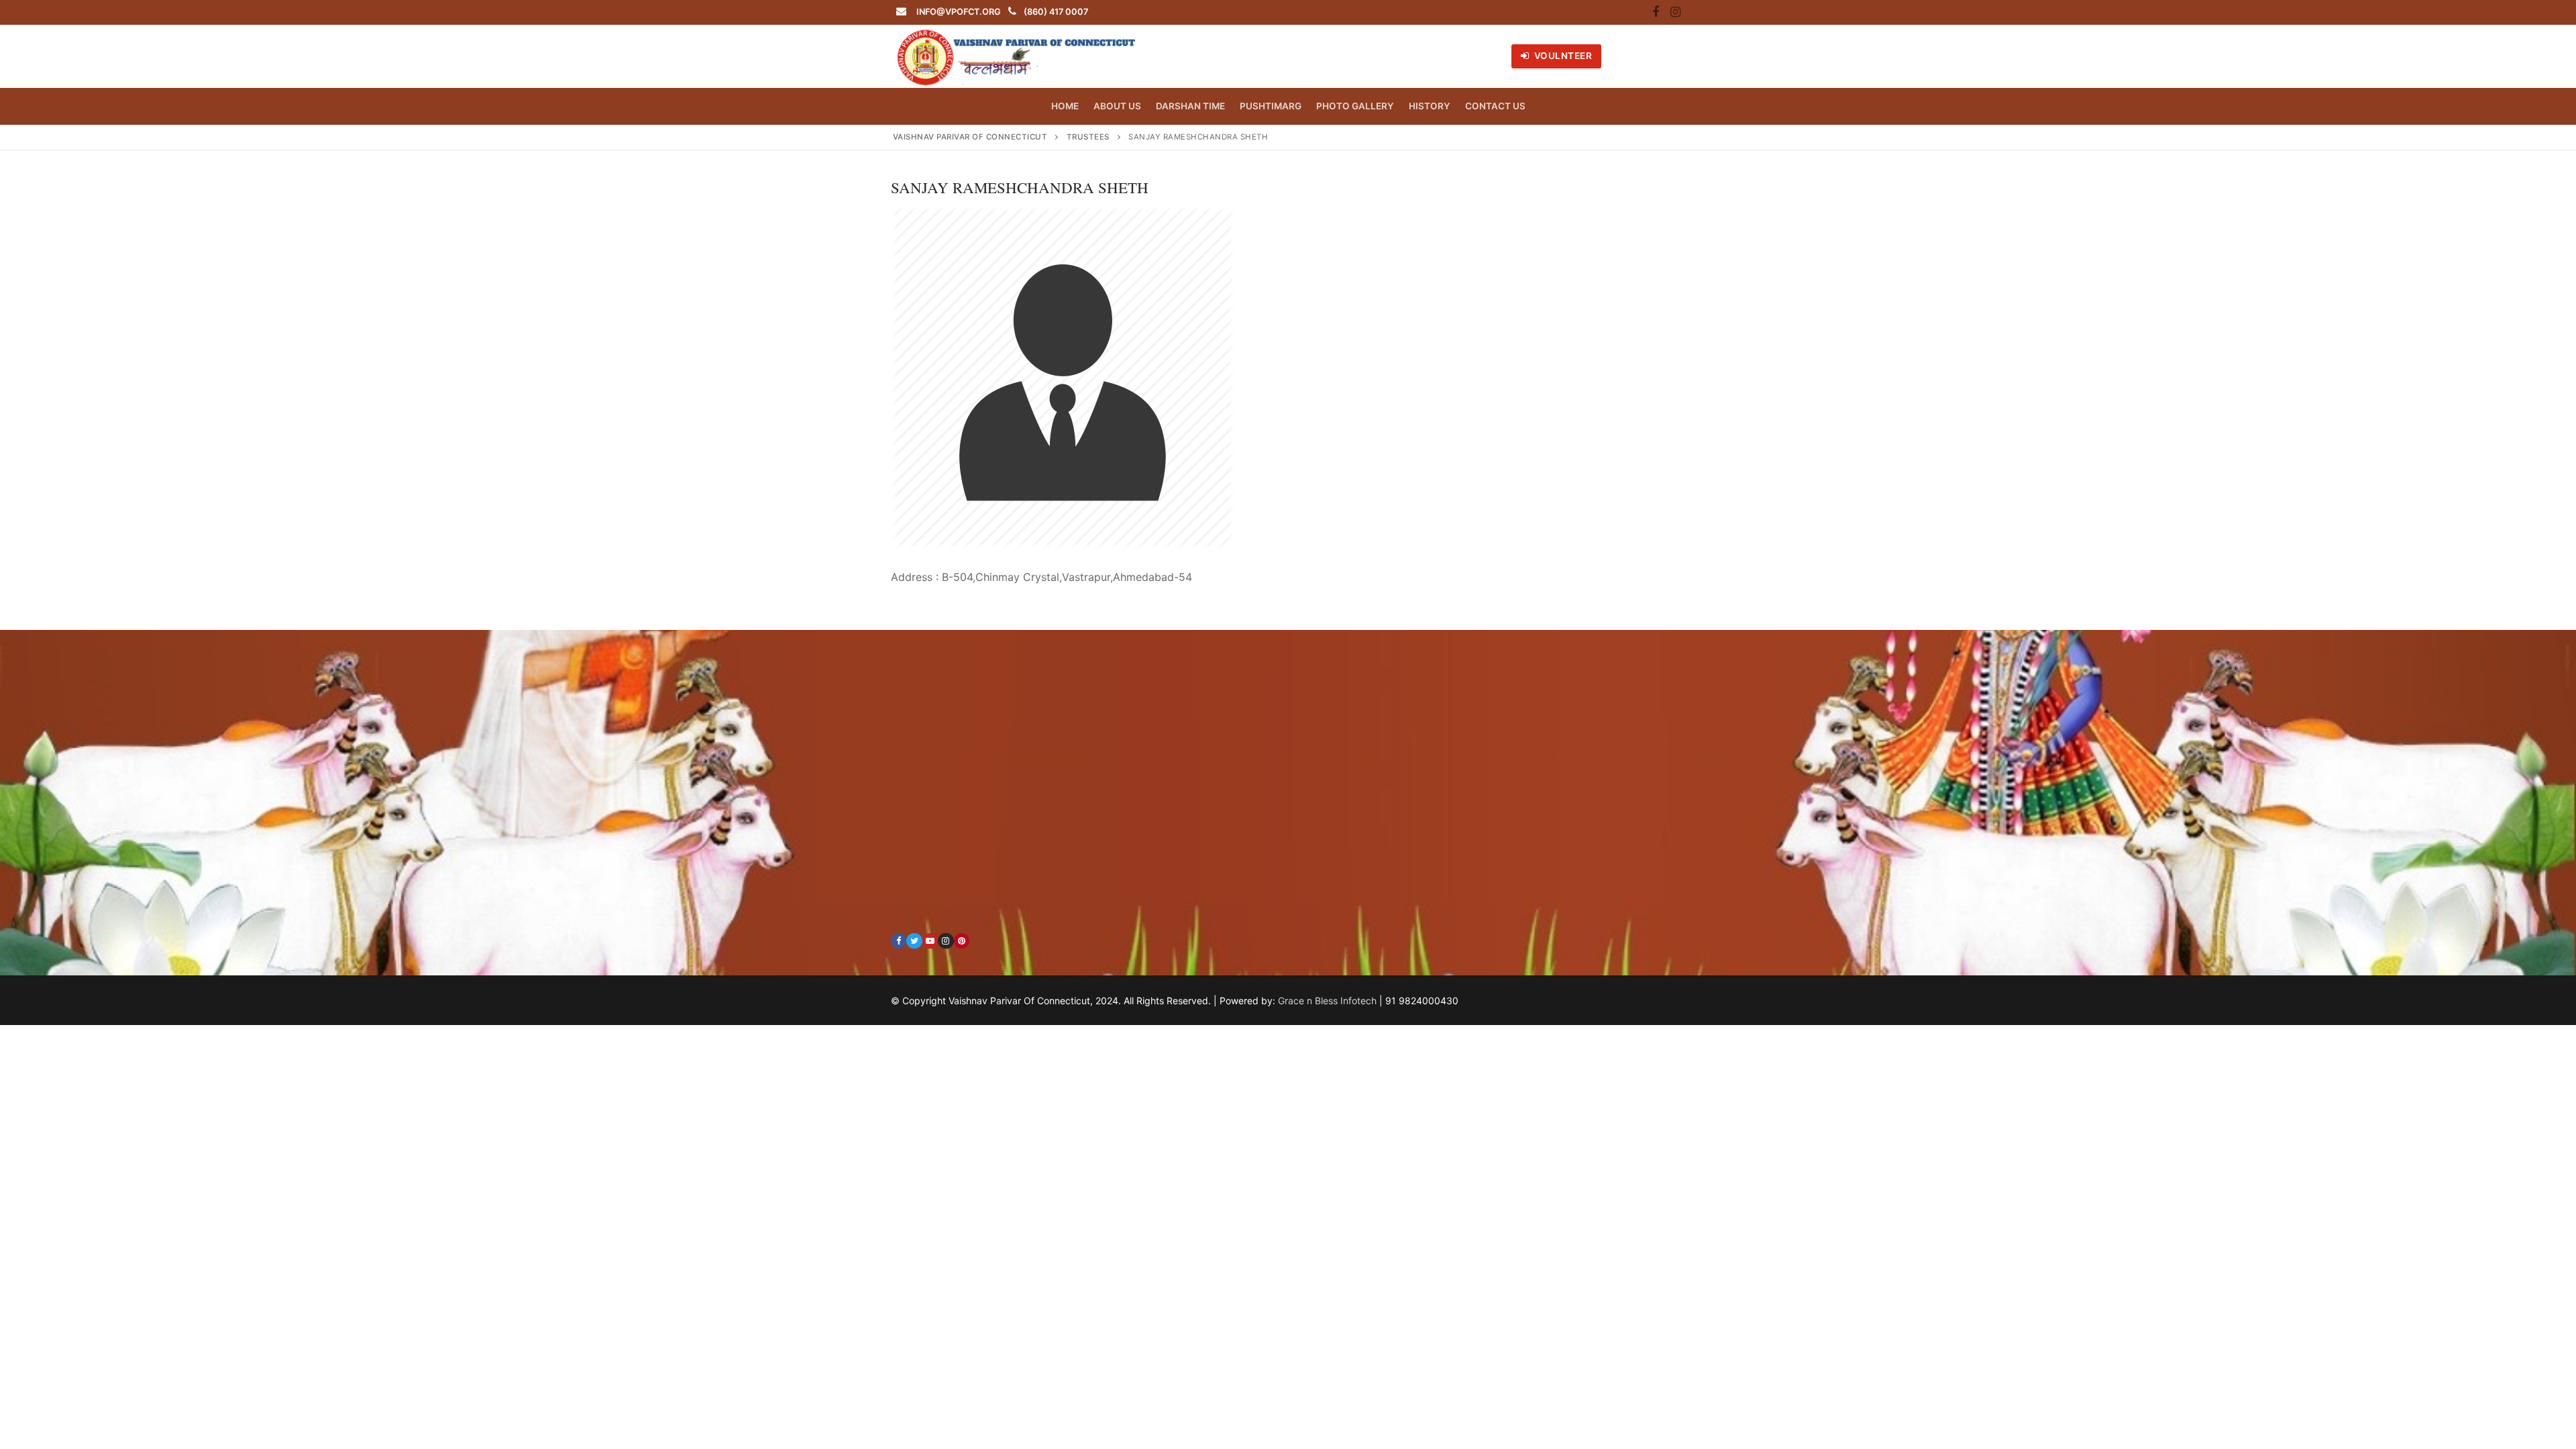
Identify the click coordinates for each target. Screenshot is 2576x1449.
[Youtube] (930, 941)
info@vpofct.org (959, 12)
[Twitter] (914, 941)
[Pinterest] (962, 941)
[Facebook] (1656, 13)
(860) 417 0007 (1056, 12)
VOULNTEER (1562, 56)
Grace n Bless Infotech (1327, 1001)
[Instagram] (1675, 13)
